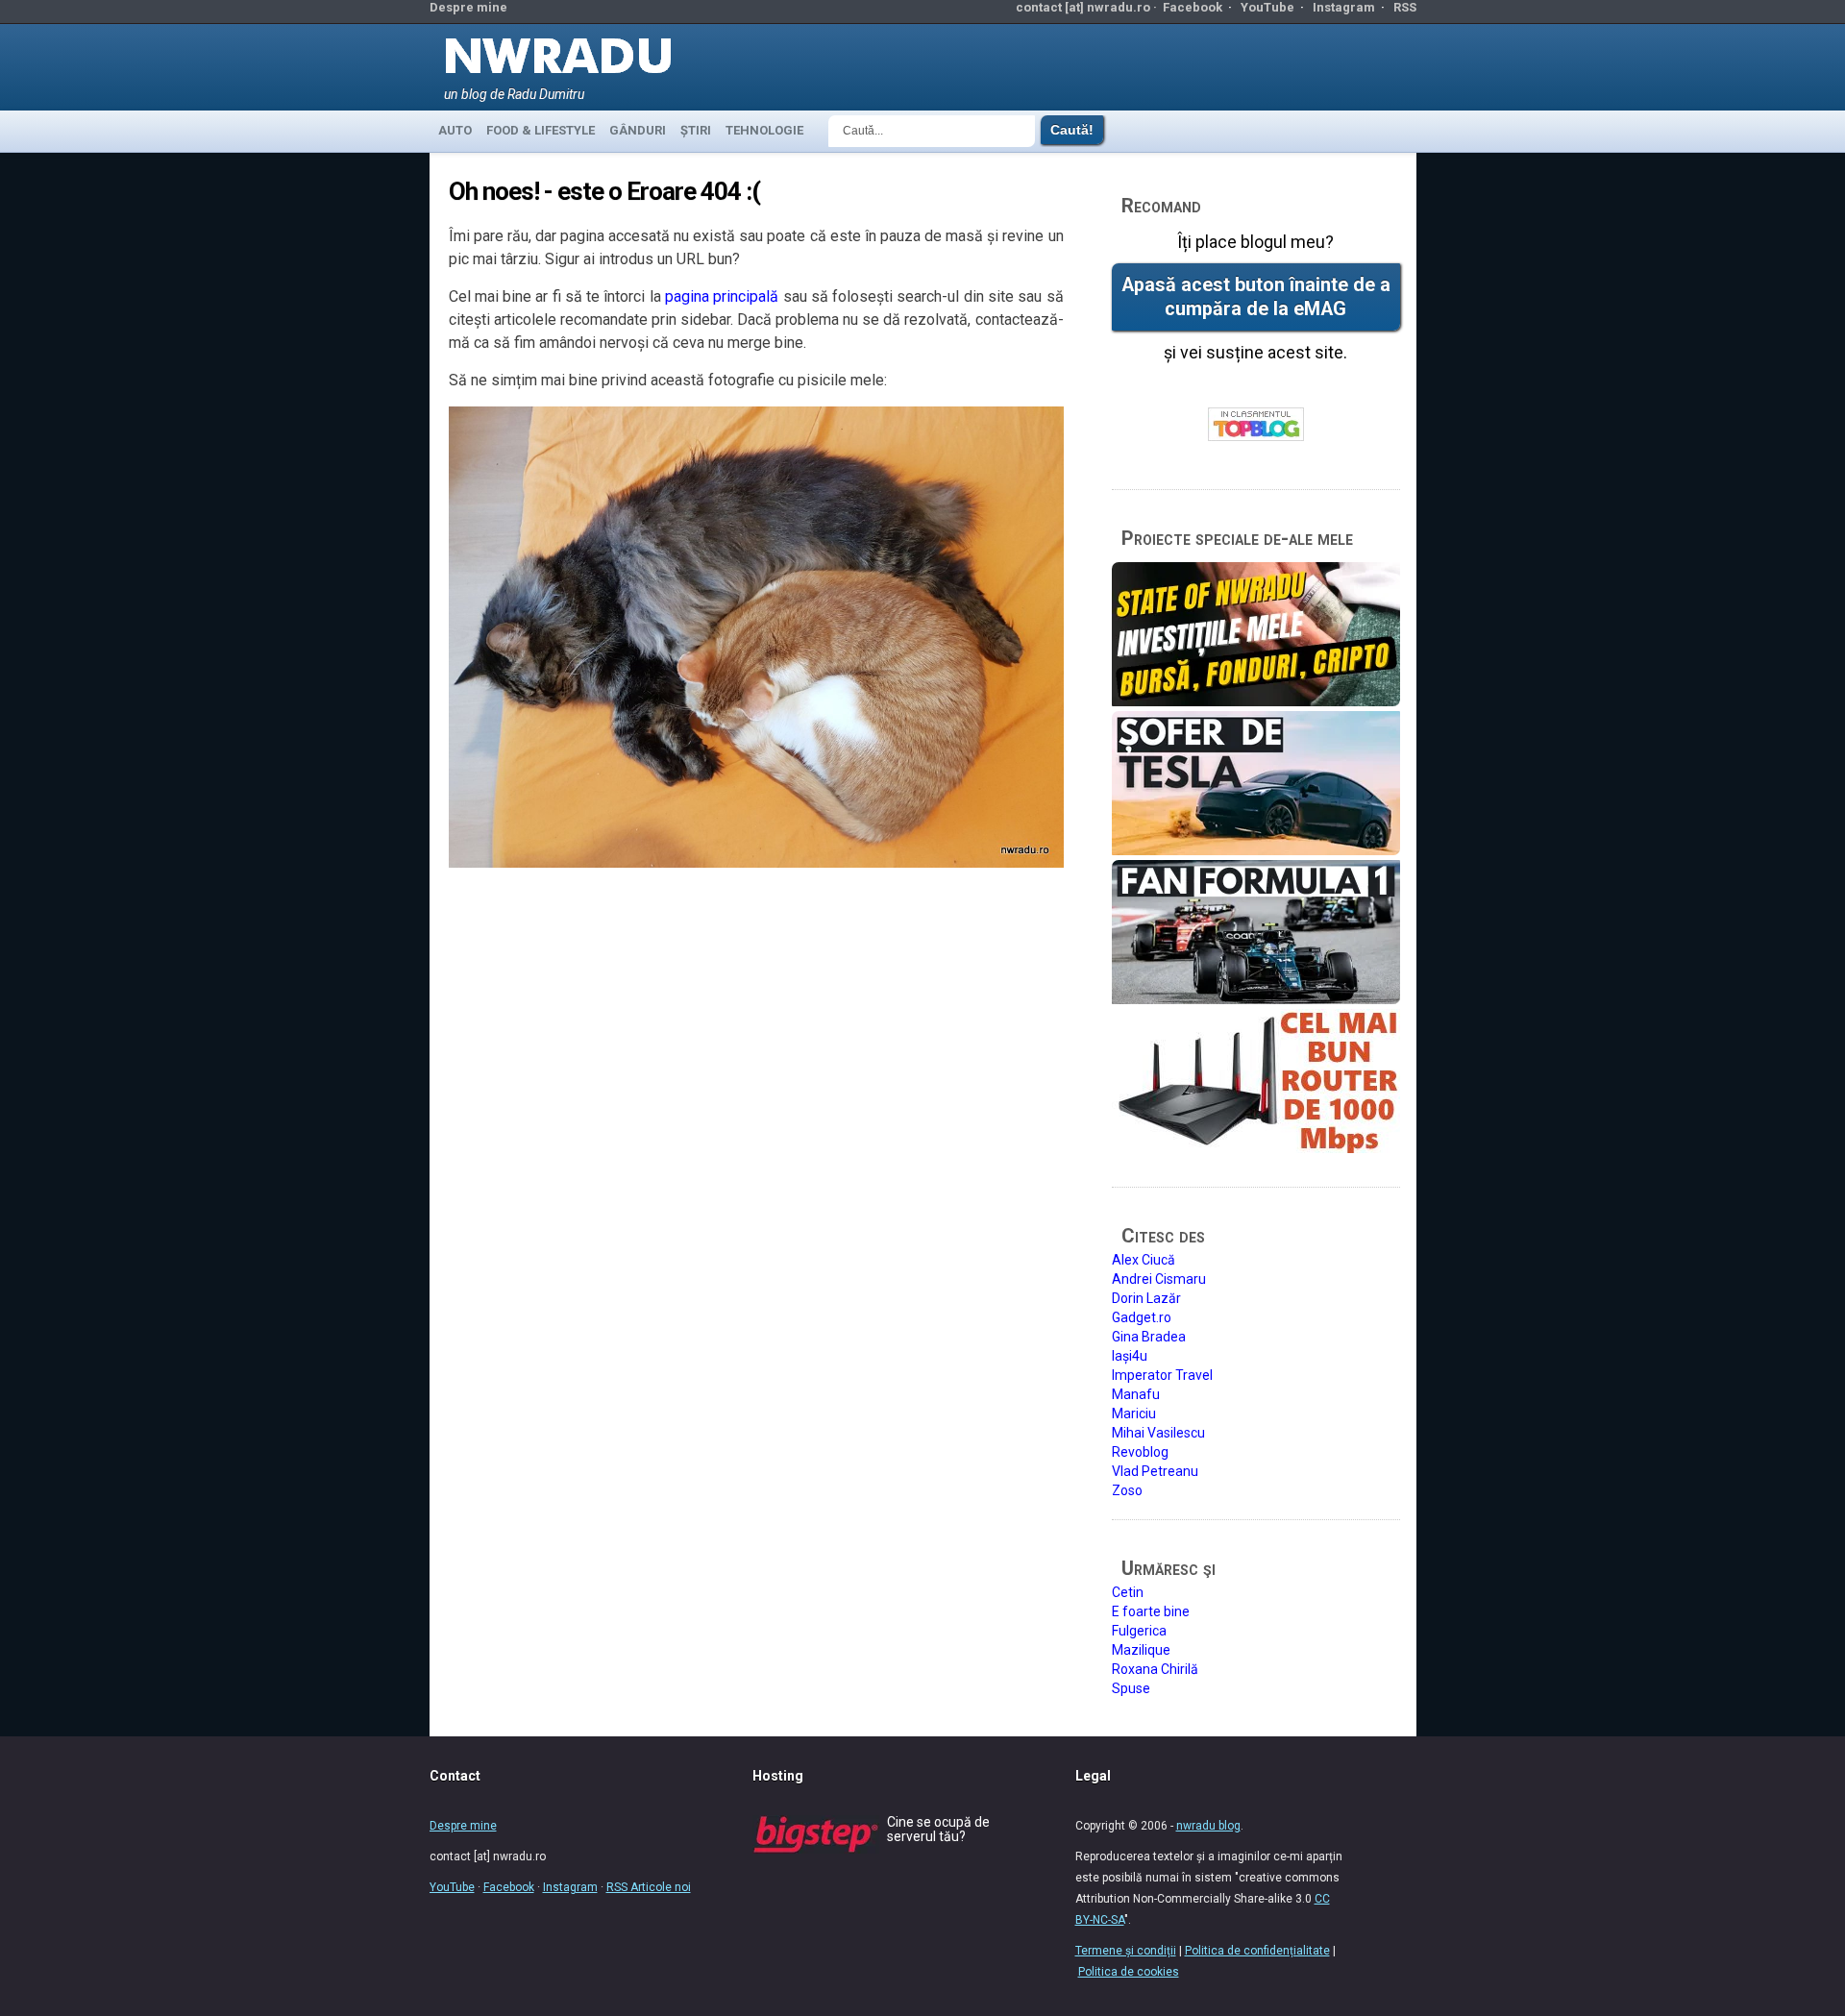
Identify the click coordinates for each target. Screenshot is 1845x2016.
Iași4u (1130, 1356)
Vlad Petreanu (1155, 1471)
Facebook (1193, 7)
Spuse (1131, 1688)
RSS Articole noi (649, 1887)
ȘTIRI (696, 130)
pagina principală (722, 296)
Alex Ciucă (1144, 1260)
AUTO (455, 130)
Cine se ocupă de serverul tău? (938, 1829)
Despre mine (468, 7)
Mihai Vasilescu (1158, 1433)
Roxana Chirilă (1155, 1669)
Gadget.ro (1142, 1317)
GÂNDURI (638, 130)
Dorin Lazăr (1146, 1298)
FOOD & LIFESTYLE (541, 130)
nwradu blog (1208, 1826)
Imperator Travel (1162, 1375)
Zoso (1127, 1490)
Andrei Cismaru (1159, 1279)
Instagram (1344, 7)
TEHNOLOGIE (764, 130)
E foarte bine (1151, 1611)
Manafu (1136, 1394)
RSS (1405, 7)
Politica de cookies (1129, 1972)
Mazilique (1141, 1650)
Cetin (1128, 1592)
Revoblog (1140, 1452)
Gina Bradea (1149, 1337)
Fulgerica (1139, 1631)
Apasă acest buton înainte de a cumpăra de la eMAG (1256, 297)
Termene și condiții (1126, 1951)
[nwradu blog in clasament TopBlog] (1256, 425)
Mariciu (1134, 1414)
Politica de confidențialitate (1257, 1951)
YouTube (1267, 7)
